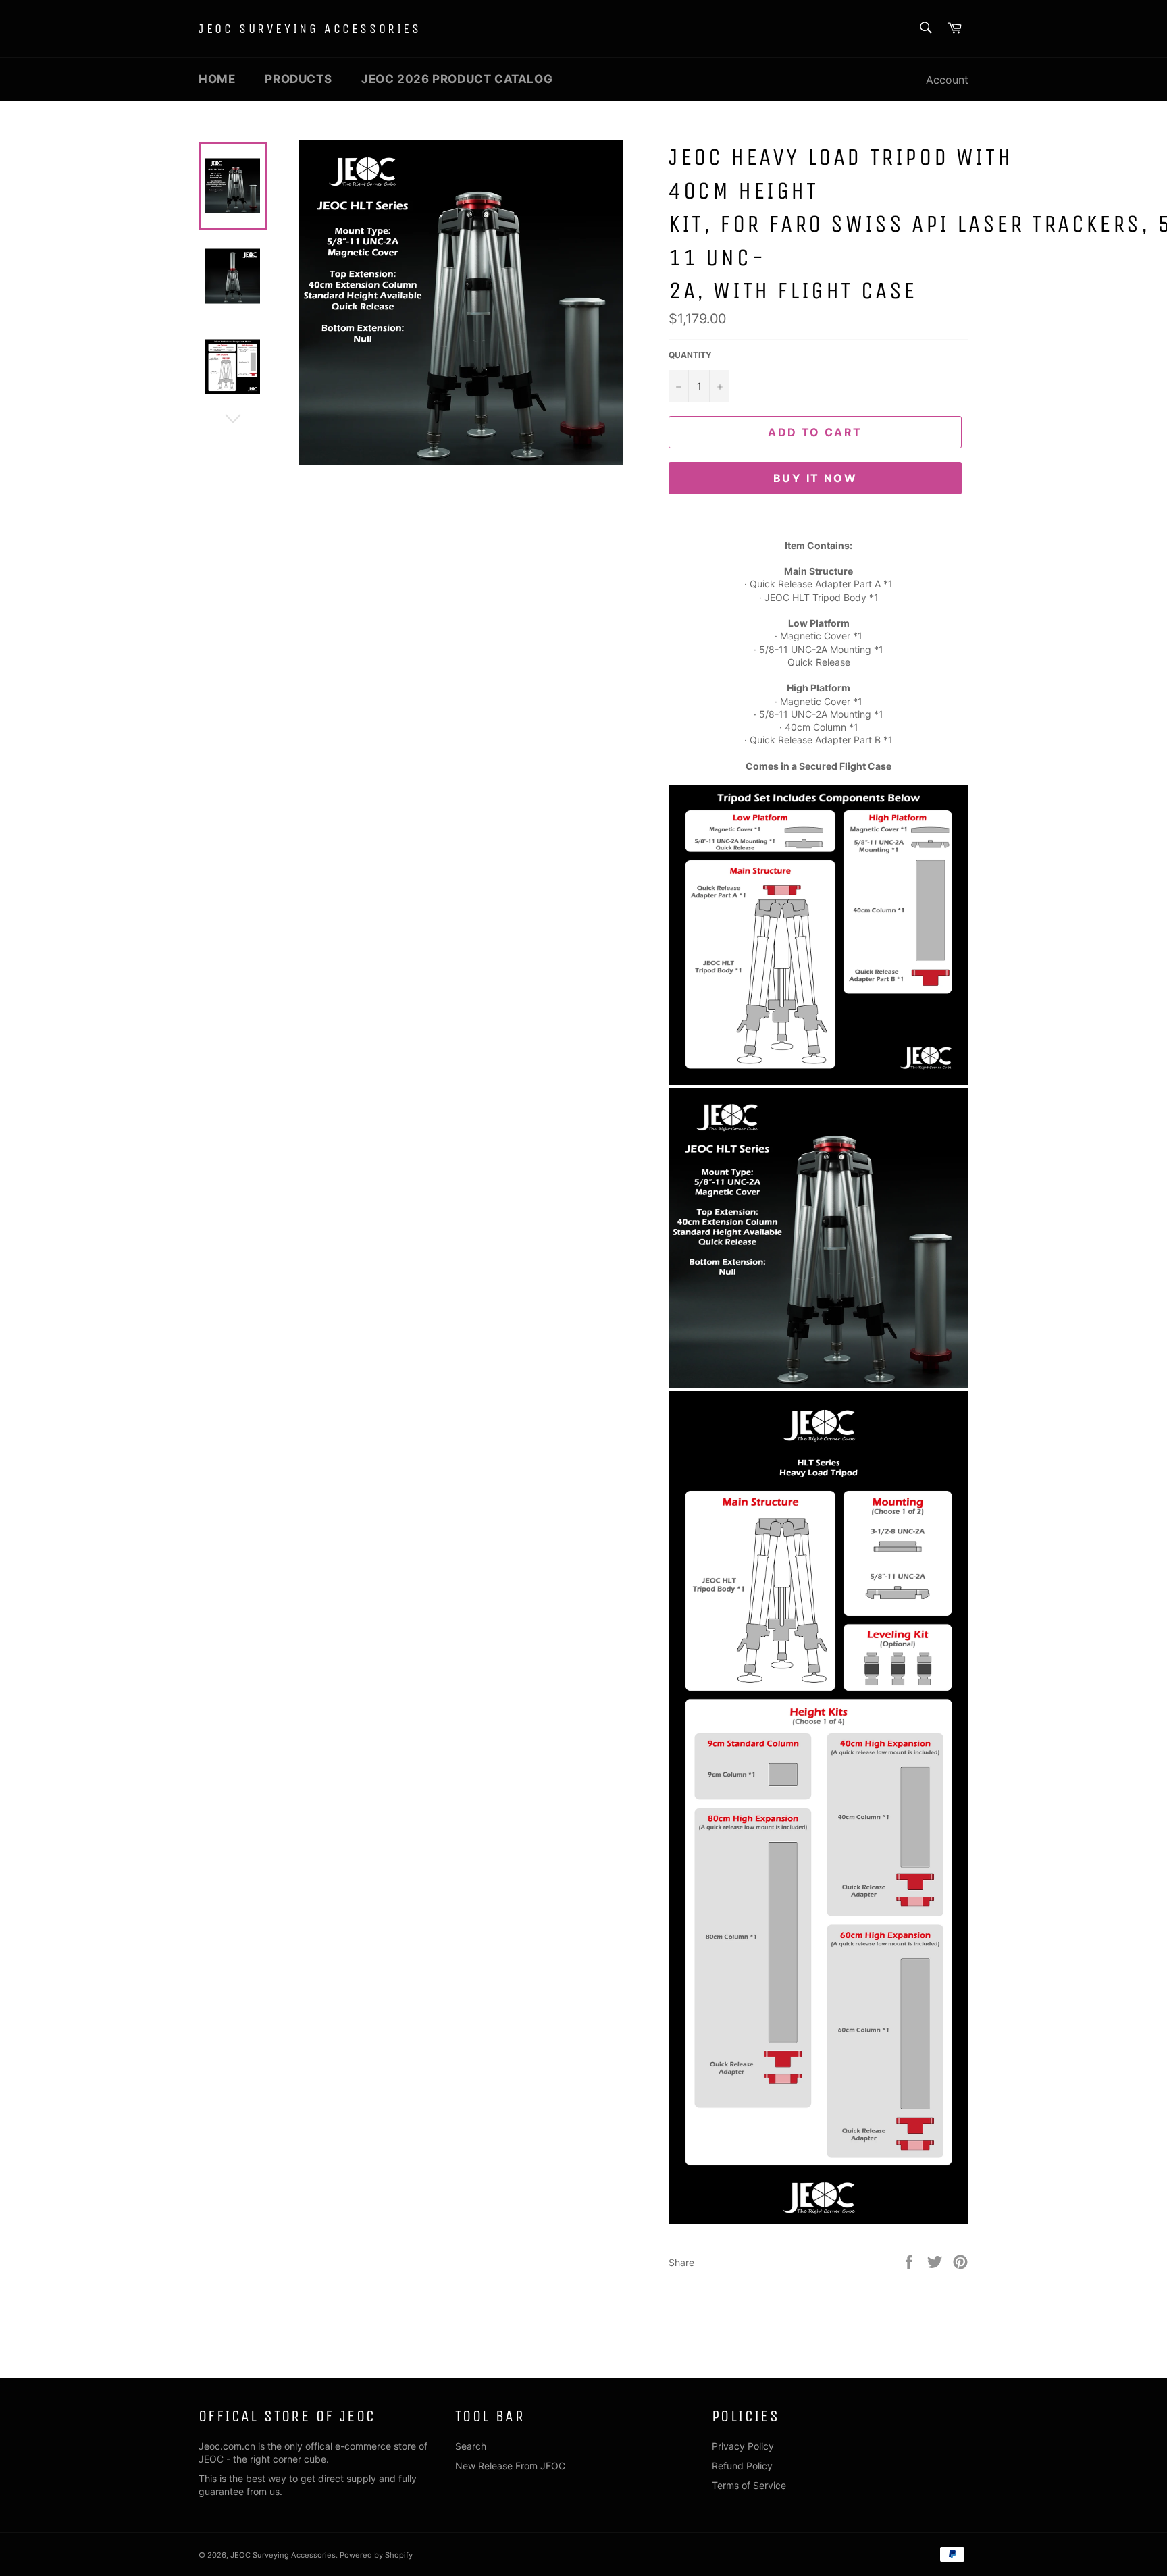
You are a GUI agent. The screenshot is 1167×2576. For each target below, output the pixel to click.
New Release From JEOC (510, 2466)
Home (217, 79)
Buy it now (815, 478)
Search (471, 2446)
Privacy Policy (743, 2446)
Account (947, 80)
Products (298, 79)
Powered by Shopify (376, 2555)
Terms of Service (749, 2485)
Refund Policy (742, 2466)
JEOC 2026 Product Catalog (457, 79)
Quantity (690, 355)
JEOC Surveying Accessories (310, 29)
